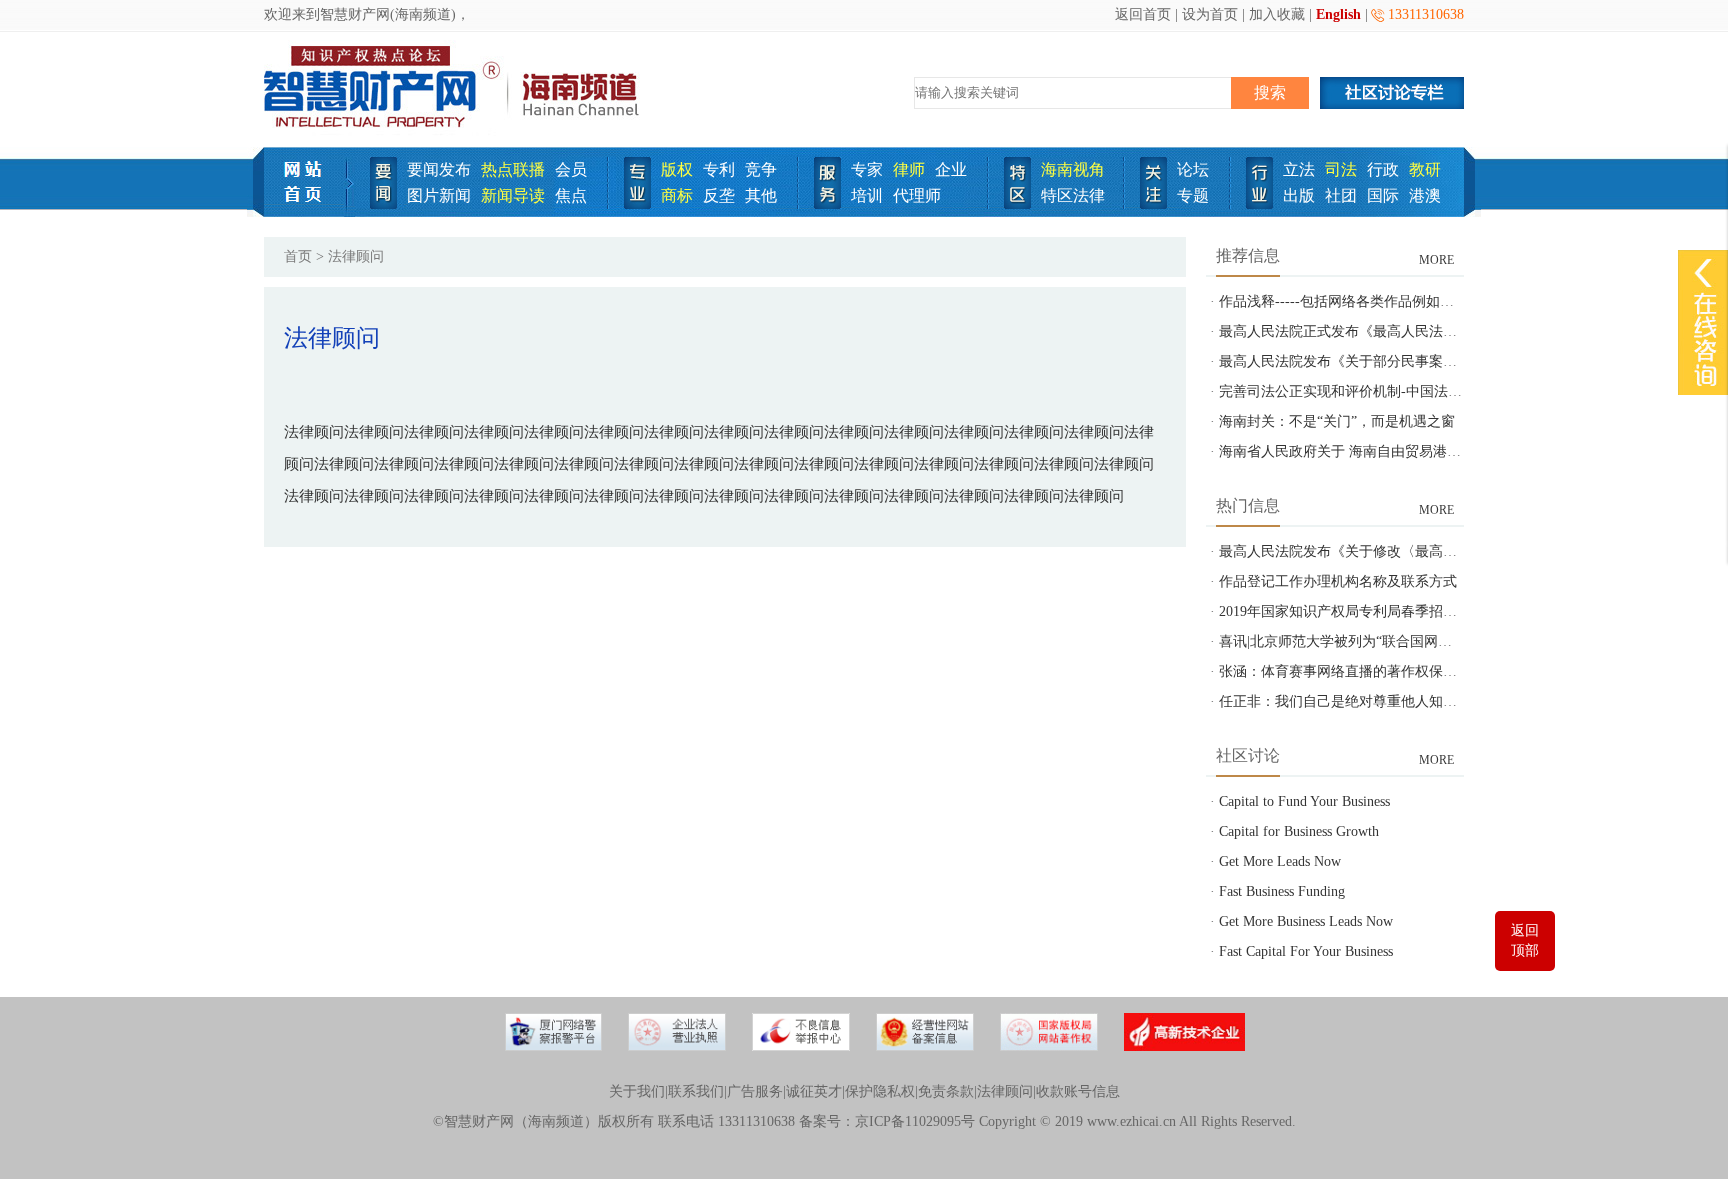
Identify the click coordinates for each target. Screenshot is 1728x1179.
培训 (867, 195)
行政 (1383, 169)
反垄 (719, 195)
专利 (719, 169)
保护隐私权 (880, 1091)
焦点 (571, 195)
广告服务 (755, 1091)
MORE (1436, 260)
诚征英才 (814, 1091)
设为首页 (1210, 14)
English (1338, 14)
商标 (677, 195)
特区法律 (1073, 195)
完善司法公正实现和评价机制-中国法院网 (1347, 391)
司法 (1341, 169)
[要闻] (383, 204)
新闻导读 (513, 195)
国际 (1383, 195)
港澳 (1425, 195)
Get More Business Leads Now (1306, 921)
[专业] (637, 204)
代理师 (917, 195)
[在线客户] (1703, 272)
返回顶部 (1525, 940)
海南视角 (1073, 169)
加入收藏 (1277, 14)
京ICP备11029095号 (915, 1121)
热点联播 (513, 169)
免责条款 (946, 1091)
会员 (571, 169)
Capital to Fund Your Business (1304, 801)
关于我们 (637, 1091)
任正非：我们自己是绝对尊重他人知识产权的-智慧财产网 (1396, 701)
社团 (1341, 195)
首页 (298, 256)
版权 (677, 169)
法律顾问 (1005, 1091)
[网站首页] (309, 212)
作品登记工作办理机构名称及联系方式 (1338, 581)
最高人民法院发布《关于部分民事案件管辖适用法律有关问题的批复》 (1436, 361)
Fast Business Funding (1282, 891)
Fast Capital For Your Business (1306, 951)
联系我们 (696, 1091)
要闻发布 (439, 169)
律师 (909, 169)
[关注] (1153, 204)
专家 (867, 169)
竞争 (761, 169)
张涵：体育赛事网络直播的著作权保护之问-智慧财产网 (1389, 671)
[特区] (1017, 204)
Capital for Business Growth (1299, 831)
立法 (1299, 169)
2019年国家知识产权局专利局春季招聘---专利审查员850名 (1398, 611)
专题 (1193, 195)
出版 (1299, 195)
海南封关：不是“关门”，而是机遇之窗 (1337, 421)
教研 (1425, 169)
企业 (951, 169)
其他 (761, 195)
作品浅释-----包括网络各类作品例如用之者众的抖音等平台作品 (1413, 301)
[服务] (827, 204)
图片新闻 (439, 195)
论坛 (1193, 169)
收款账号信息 (1078, 1091)
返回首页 (1143, 14)
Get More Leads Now (1280, 861)
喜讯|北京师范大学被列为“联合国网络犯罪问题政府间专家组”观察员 (1429, 641)
